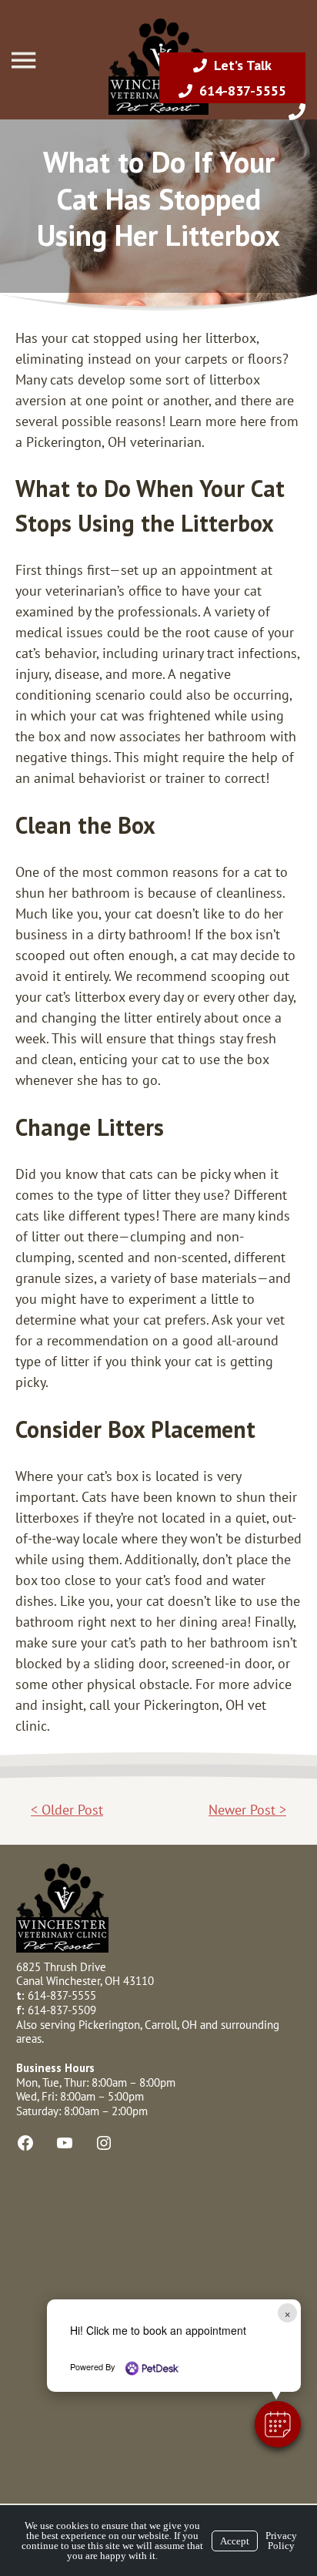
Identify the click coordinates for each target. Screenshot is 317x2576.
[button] (278, 2424)
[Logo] (158, 111)
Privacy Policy (281, 2541)
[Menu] (25, 60)
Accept (235, 2541)
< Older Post (67, 1810)
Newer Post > (247, 1810)
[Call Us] (297, 112)
